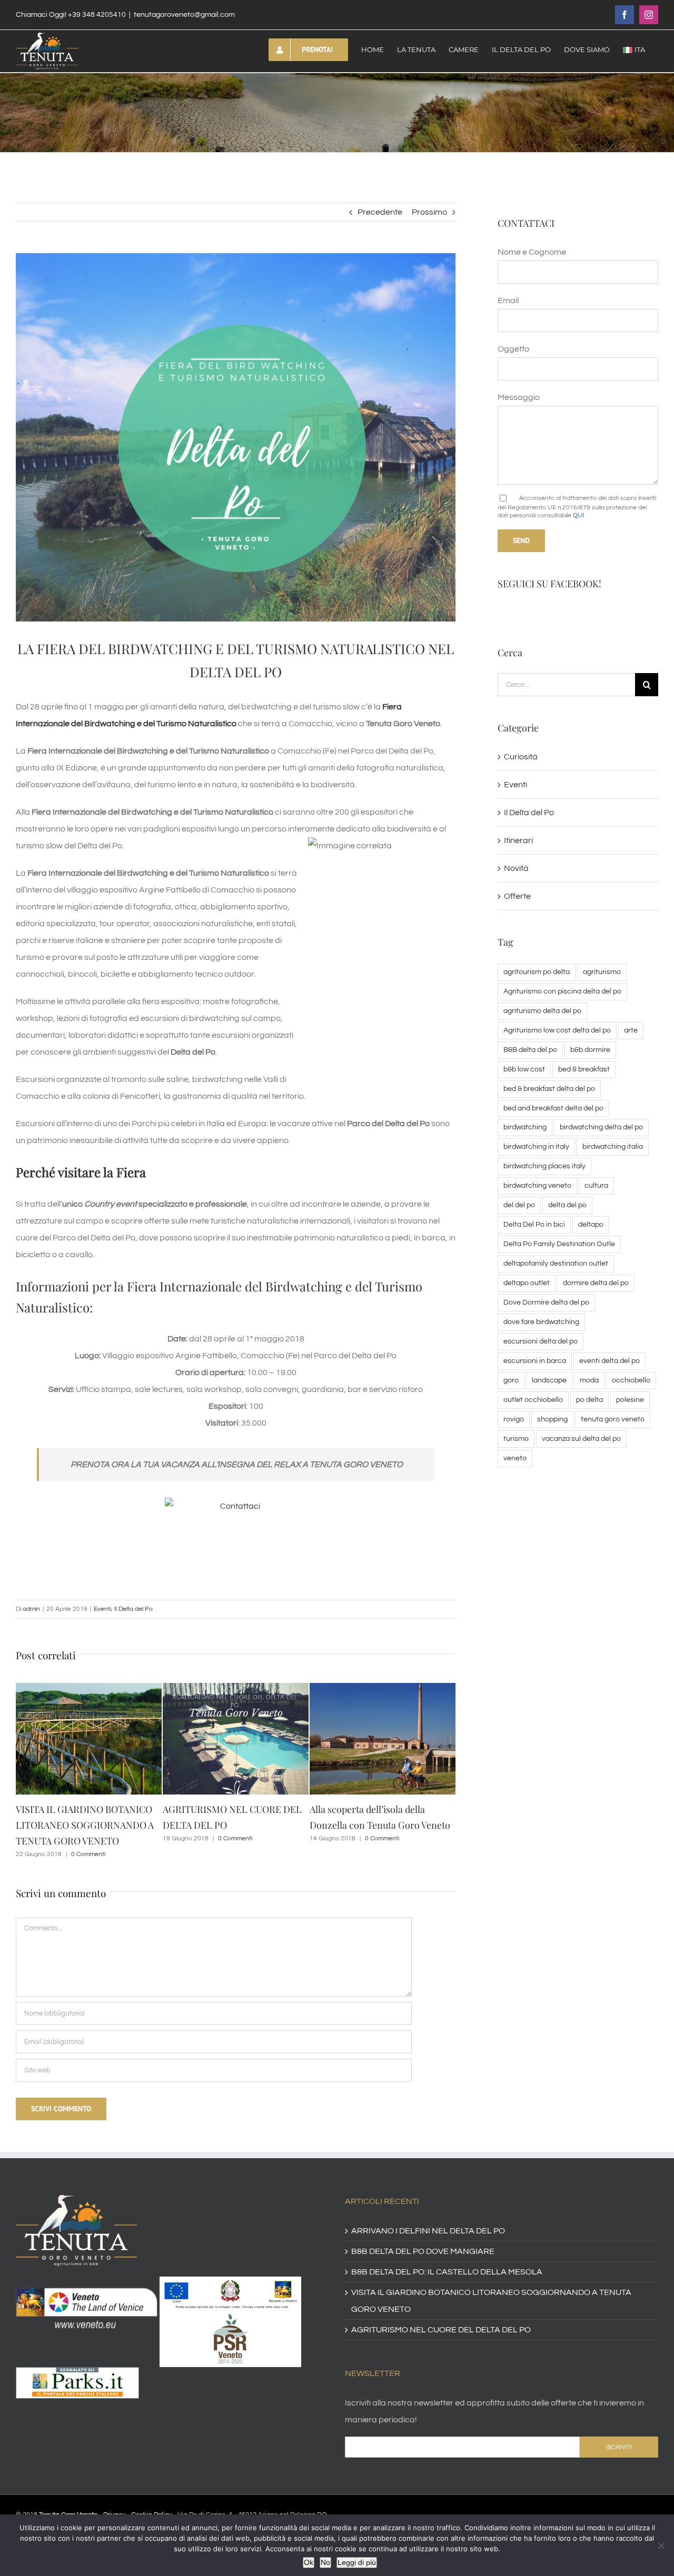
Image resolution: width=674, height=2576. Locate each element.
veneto (515, 1458)
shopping (552, 1419)
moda (589, 1380)
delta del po (567, 1205)
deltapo (591, 1224)
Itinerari (518, 840)
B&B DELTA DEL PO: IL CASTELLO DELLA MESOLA (447, 2256)
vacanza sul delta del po (581, 1439)
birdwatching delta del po (601, 1127)
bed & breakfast (584, 1069)
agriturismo (602, 972)
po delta (589, 1400)
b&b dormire (590, 1050)
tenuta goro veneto (613, 1419)
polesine (630, 1400)
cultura (596, 1185)
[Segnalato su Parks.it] (77, 2360)
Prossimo (429, 212)
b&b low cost (524, 1069)
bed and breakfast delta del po (553, 1108)
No (325, 2562)
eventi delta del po (609, 1361)
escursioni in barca (535, 1361)
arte (631, 1030)
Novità (516, 868)
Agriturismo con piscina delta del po (562, 991)
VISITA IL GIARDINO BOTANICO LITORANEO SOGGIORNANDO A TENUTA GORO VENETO (491, 2285)
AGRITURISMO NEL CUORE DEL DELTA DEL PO (441, 2314)
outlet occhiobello (533, 1400)
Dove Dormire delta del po (546, 1302)
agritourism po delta (537, 972)
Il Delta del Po (133, 1609)
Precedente (380, 212)
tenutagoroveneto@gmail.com (184, 15)
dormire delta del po (596, 1283)
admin (31, 1609)
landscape (549, 1380)
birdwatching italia (613, 1146)
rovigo (514, 1419)
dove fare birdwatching (541, 1322)
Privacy (114, 2499)
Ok (309, 2562)
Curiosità (521, 757)
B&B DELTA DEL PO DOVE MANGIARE (423, 2236)
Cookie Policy (151, 2499)
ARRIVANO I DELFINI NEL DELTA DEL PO (428, 2215)
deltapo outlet (527, 1283)
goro (511, 1380)
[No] (661, 2545)
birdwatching (525, 1127)
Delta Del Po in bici (534, 1224)
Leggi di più (357, 2562)
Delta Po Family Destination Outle (559, 1244)
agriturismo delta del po (542, 1011)
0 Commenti (88, 1838)
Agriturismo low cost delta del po (557, 1030)
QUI (578, 515)
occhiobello (631, 1380)
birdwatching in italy (536, 1146)
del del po (519, 1205)
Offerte (517, 896)
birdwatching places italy (544, 1166)
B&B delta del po (530, 1050)
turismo (516, 1439)
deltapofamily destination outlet (556, 1263)
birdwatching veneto (537, 1185)
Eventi (102, 1609)
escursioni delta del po (541, 1341)
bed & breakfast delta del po (549, 1089)
